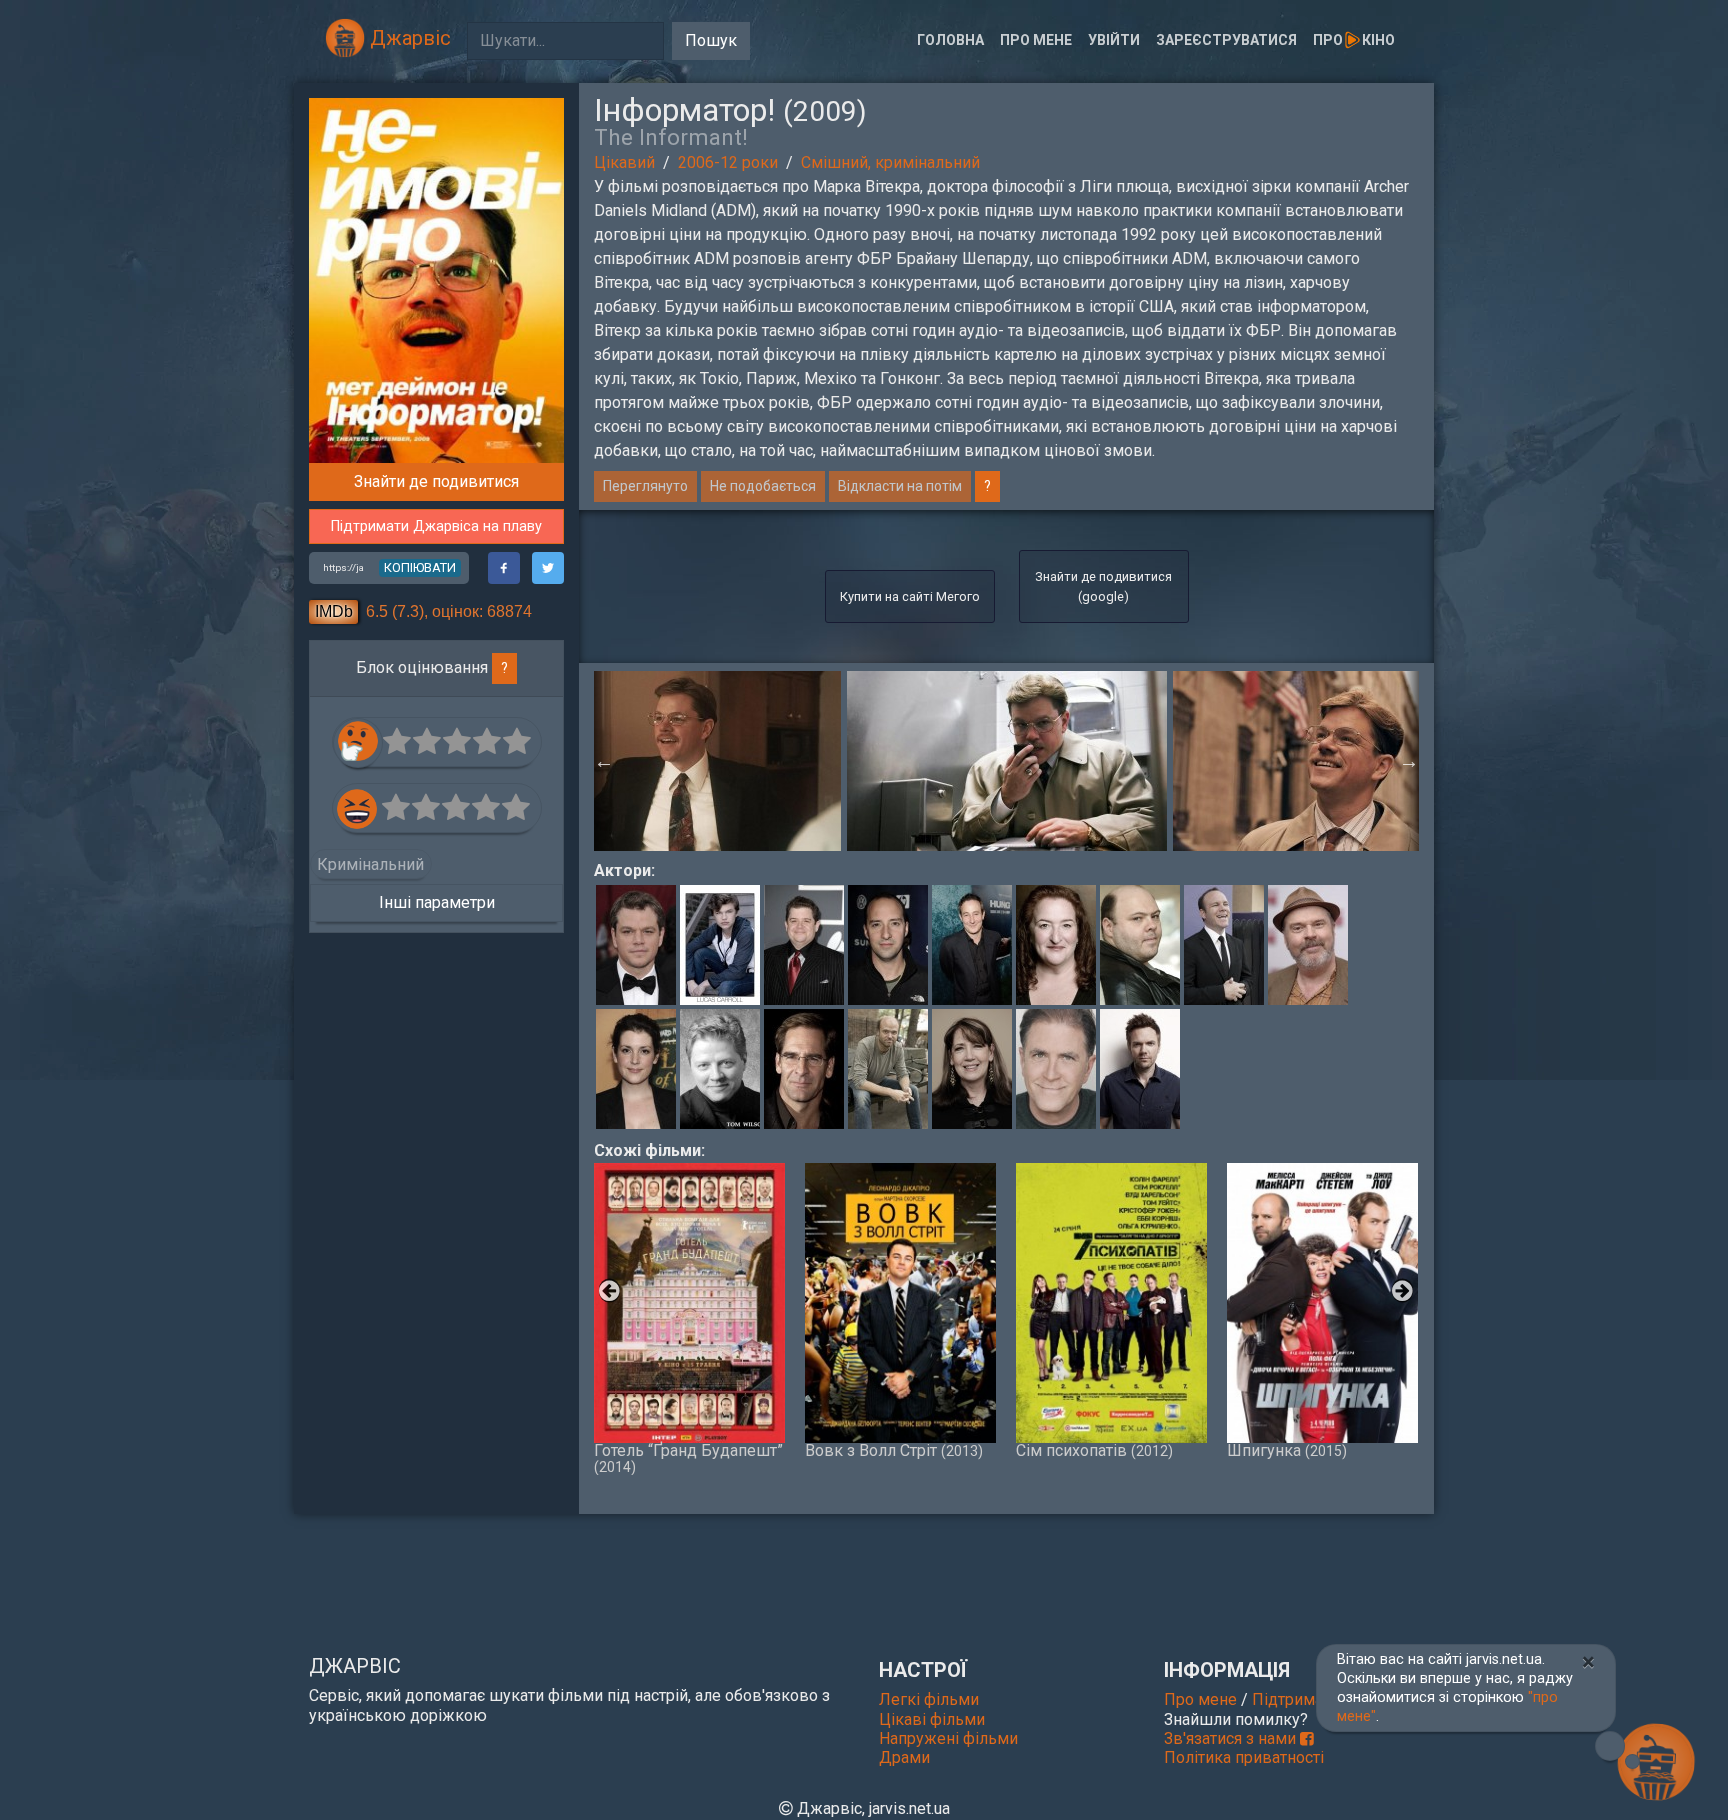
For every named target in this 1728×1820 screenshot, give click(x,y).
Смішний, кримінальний (890, 162)
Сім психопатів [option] (1094, 1450)
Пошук (711, 40)
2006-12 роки (728, 162)
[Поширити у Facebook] (504, 568)
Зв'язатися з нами (1232, 1738)
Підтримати (1295, 1699)
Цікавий (624, 162)
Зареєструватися (1226, 40)
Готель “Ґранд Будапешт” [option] (688, 1458)
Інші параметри (437, 902)
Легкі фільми (929, 1699)
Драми (904, 1757)
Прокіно (1354, 40)
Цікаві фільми (932, 1719)
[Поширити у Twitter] (548, 568)
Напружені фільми (948, 1738)
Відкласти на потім (900, 486)
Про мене (1036, 40)
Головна (950, 40)
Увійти (1114, 40)
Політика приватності (1244, 1757)
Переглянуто (645, 486)
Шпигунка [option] (1287, 1450)
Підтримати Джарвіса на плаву (436, 526)
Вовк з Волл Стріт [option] (894, 1450)
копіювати (420, 567)
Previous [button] (604, 761)
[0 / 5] (398, 742)
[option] (1007, 761)
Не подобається (763, 486)
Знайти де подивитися (436, 481)
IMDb (334, 611)
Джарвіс (408, 38)
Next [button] (1409, 761)
